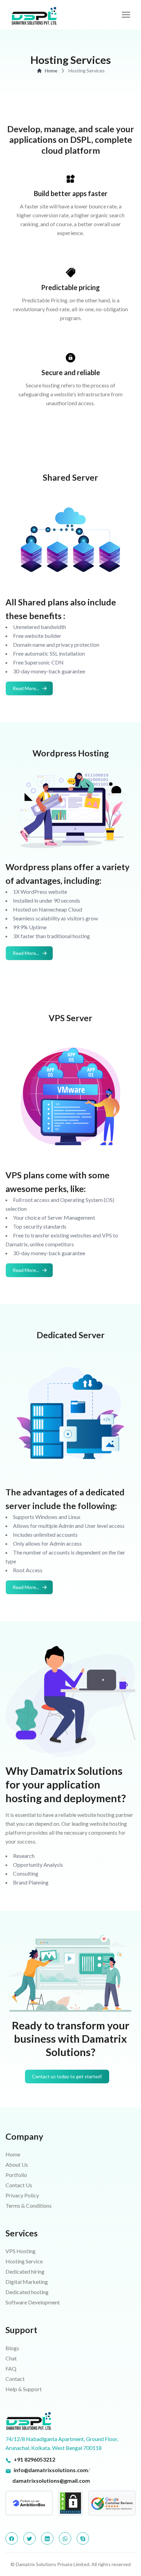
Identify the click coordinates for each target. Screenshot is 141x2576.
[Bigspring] (70, 2421)
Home (51, 71)
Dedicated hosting (27, 2292)
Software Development (33, 2302)
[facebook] (12, 2538)
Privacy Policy (22, 2195)
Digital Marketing (27, 2282)
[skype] (83, 2538)
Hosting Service (24, 2261)
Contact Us (19, 2185)
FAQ (11, 2368)
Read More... (26, 688)
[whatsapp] (65, 2538)
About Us (17, 2164)
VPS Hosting (21, 2251)
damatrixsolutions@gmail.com (51, 2481)
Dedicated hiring (25, 2271)
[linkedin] (47, 2538)
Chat (11, 2358)
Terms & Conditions (29, 2205)
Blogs (12, 2348)
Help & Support (24, 2389)
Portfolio (16, 2175)
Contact (15, 2379)
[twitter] (29, 2538)
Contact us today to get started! (67, 2076)
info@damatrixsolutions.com (51, 2470)
